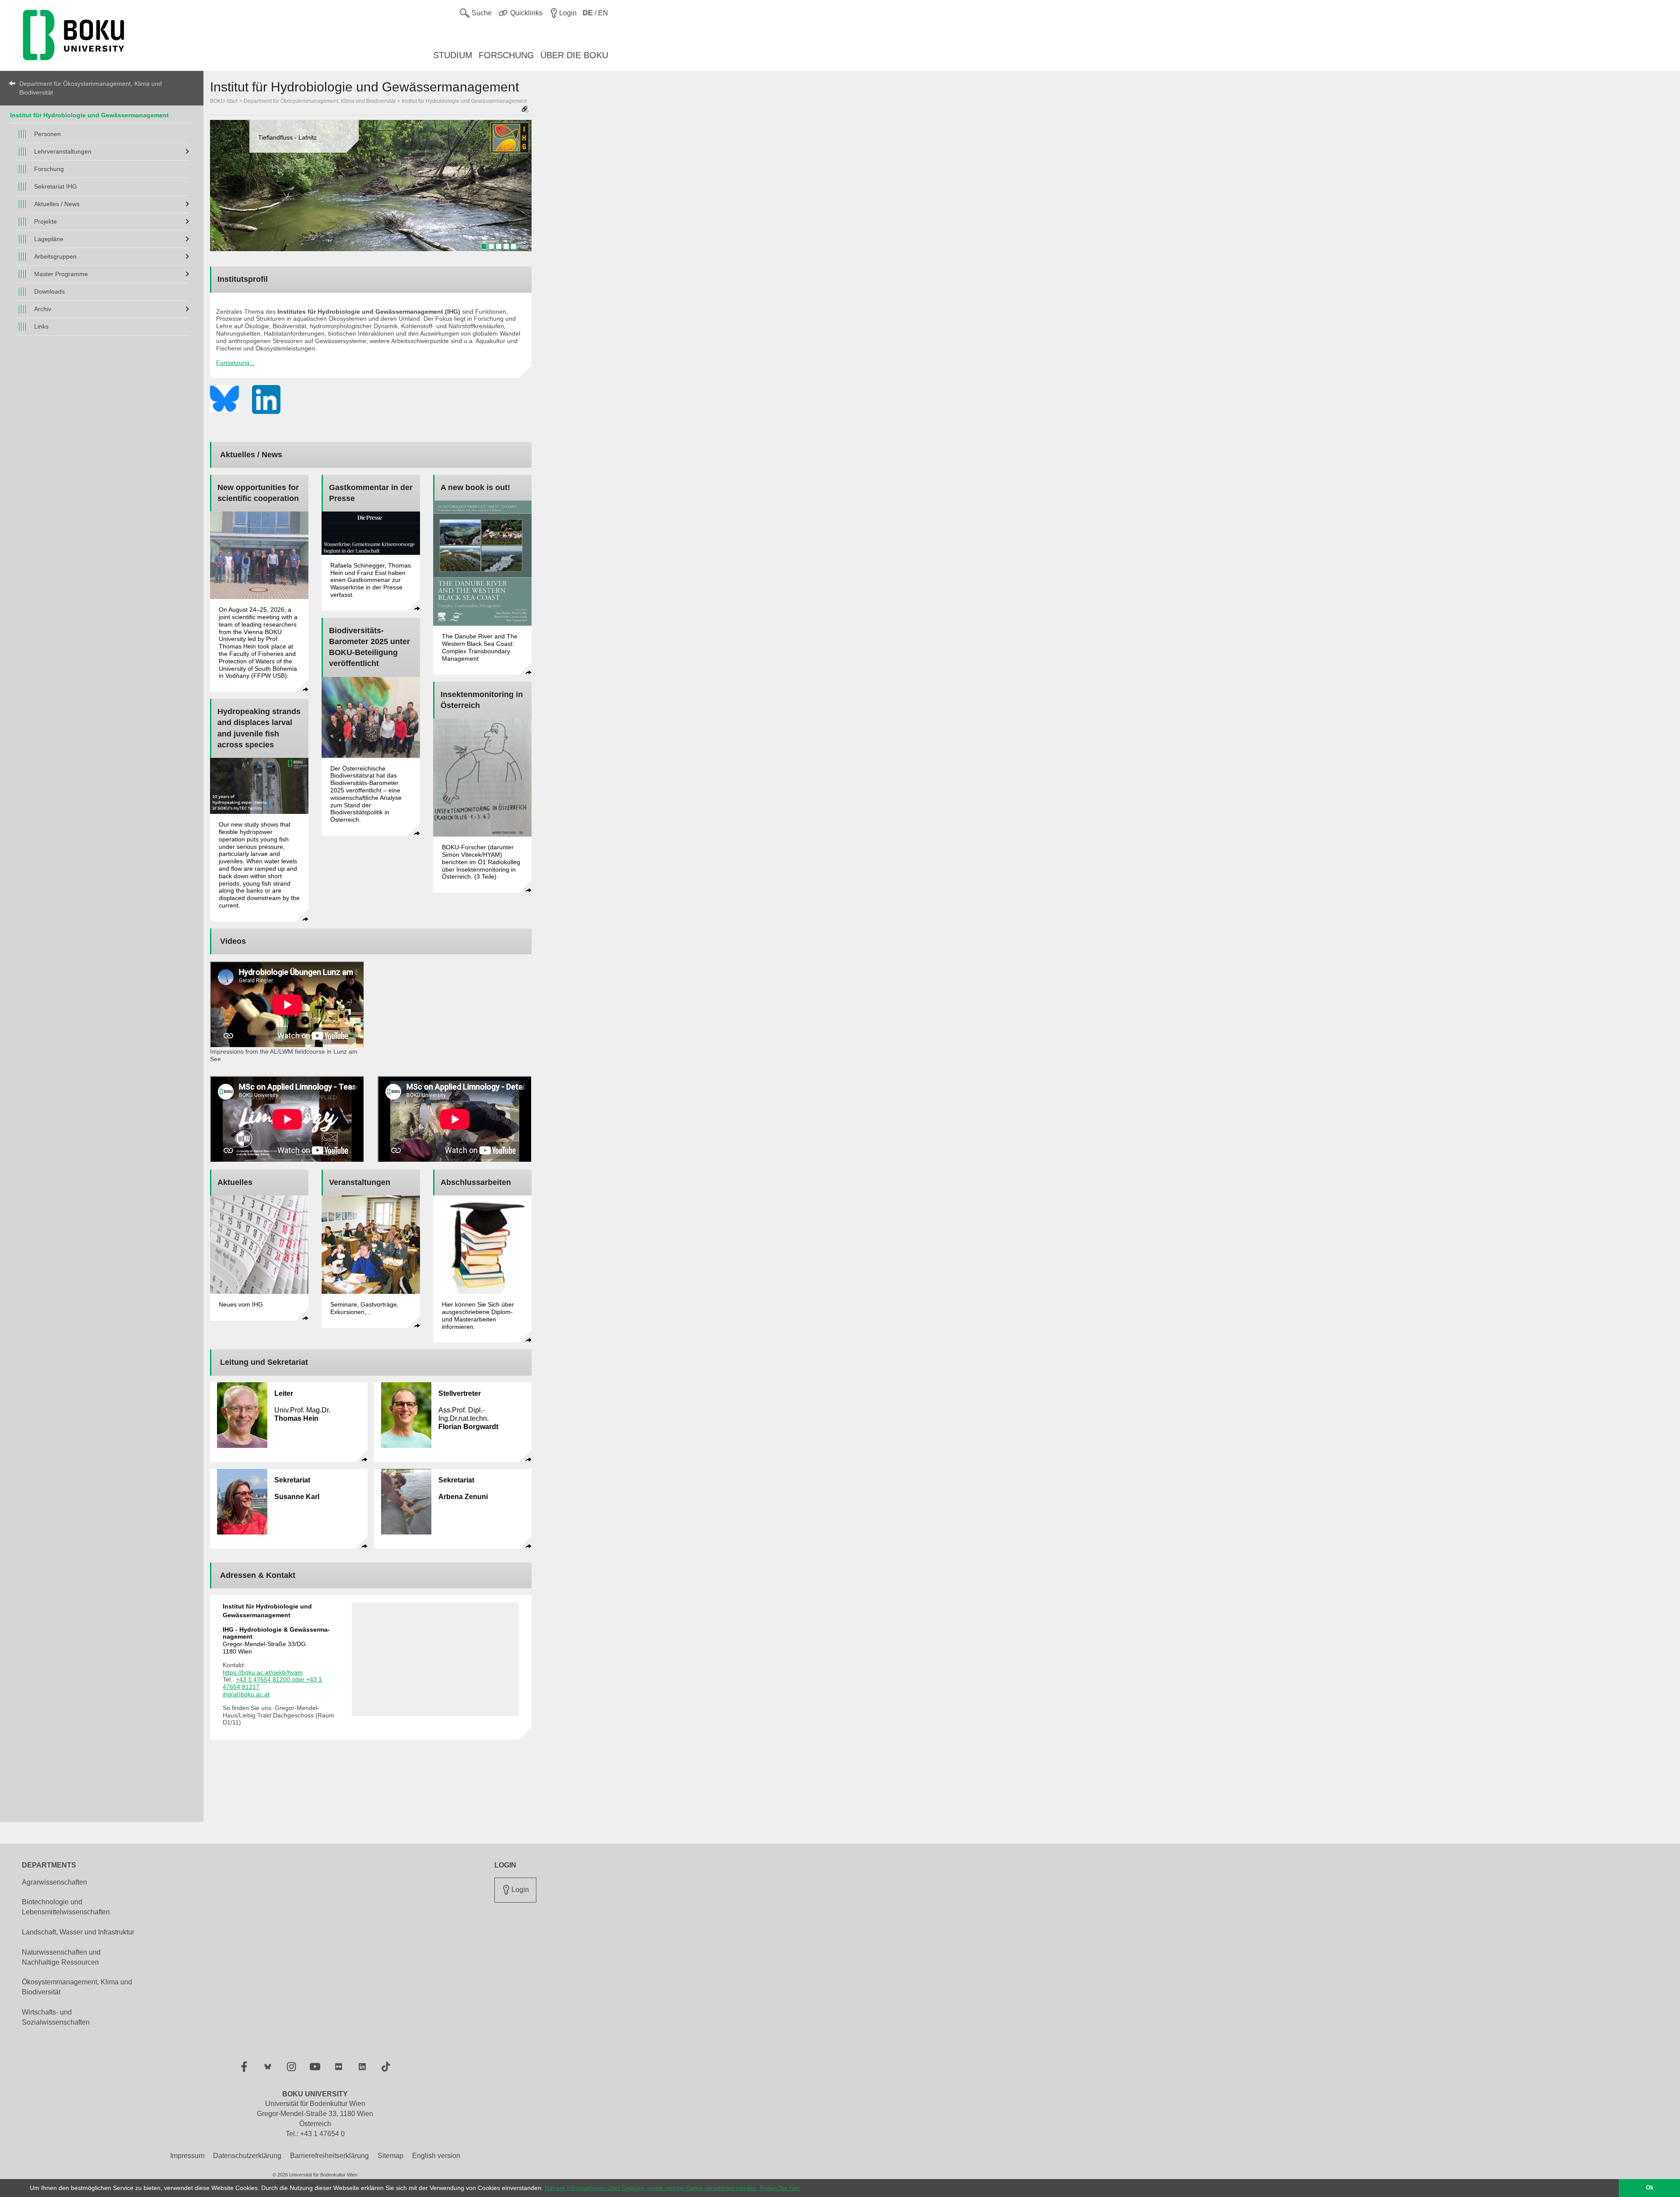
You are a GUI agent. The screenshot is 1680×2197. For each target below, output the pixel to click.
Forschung (49, 169)
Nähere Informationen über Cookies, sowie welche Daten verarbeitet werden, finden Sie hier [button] (672, 2188)
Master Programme (61, 274)
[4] (506, 246)
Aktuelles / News (57, 204)
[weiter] (521, 189)
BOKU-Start (224, 101)
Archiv (43, 309)
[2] (491, 246)
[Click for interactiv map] (435, 1659)
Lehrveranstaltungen (63, 151)
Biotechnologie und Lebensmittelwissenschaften (66, 1907)
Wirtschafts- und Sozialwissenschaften (56, 2017)
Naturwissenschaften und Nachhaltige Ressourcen (61, 1957)
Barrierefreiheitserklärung (329, 2156)
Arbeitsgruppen (55, 256)
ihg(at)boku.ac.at (246, 1694)
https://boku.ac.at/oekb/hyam (263, 1672)
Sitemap (390, 2156)
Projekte (45, 221)
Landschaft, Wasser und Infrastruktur (78, 1932)
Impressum (187, 2156)
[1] (484, 246)
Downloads (49, 291)
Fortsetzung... (235, 363)
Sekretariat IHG (56, 186)
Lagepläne (49, 239)
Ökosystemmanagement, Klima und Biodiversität (77, 1987)
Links (41, 326)
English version (436, 2156)
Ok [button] (1650, 2188)
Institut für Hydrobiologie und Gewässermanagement (89, 115)
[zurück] (221, 189)
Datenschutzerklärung (247, 2156)
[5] (514, 246)
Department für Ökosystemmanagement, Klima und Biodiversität (91, 88)
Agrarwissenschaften (54, 1882)
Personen (47, 134)
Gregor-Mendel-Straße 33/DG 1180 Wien (276, 1640)
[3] (499, 246)
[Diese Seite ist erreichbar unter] (525, 110)
